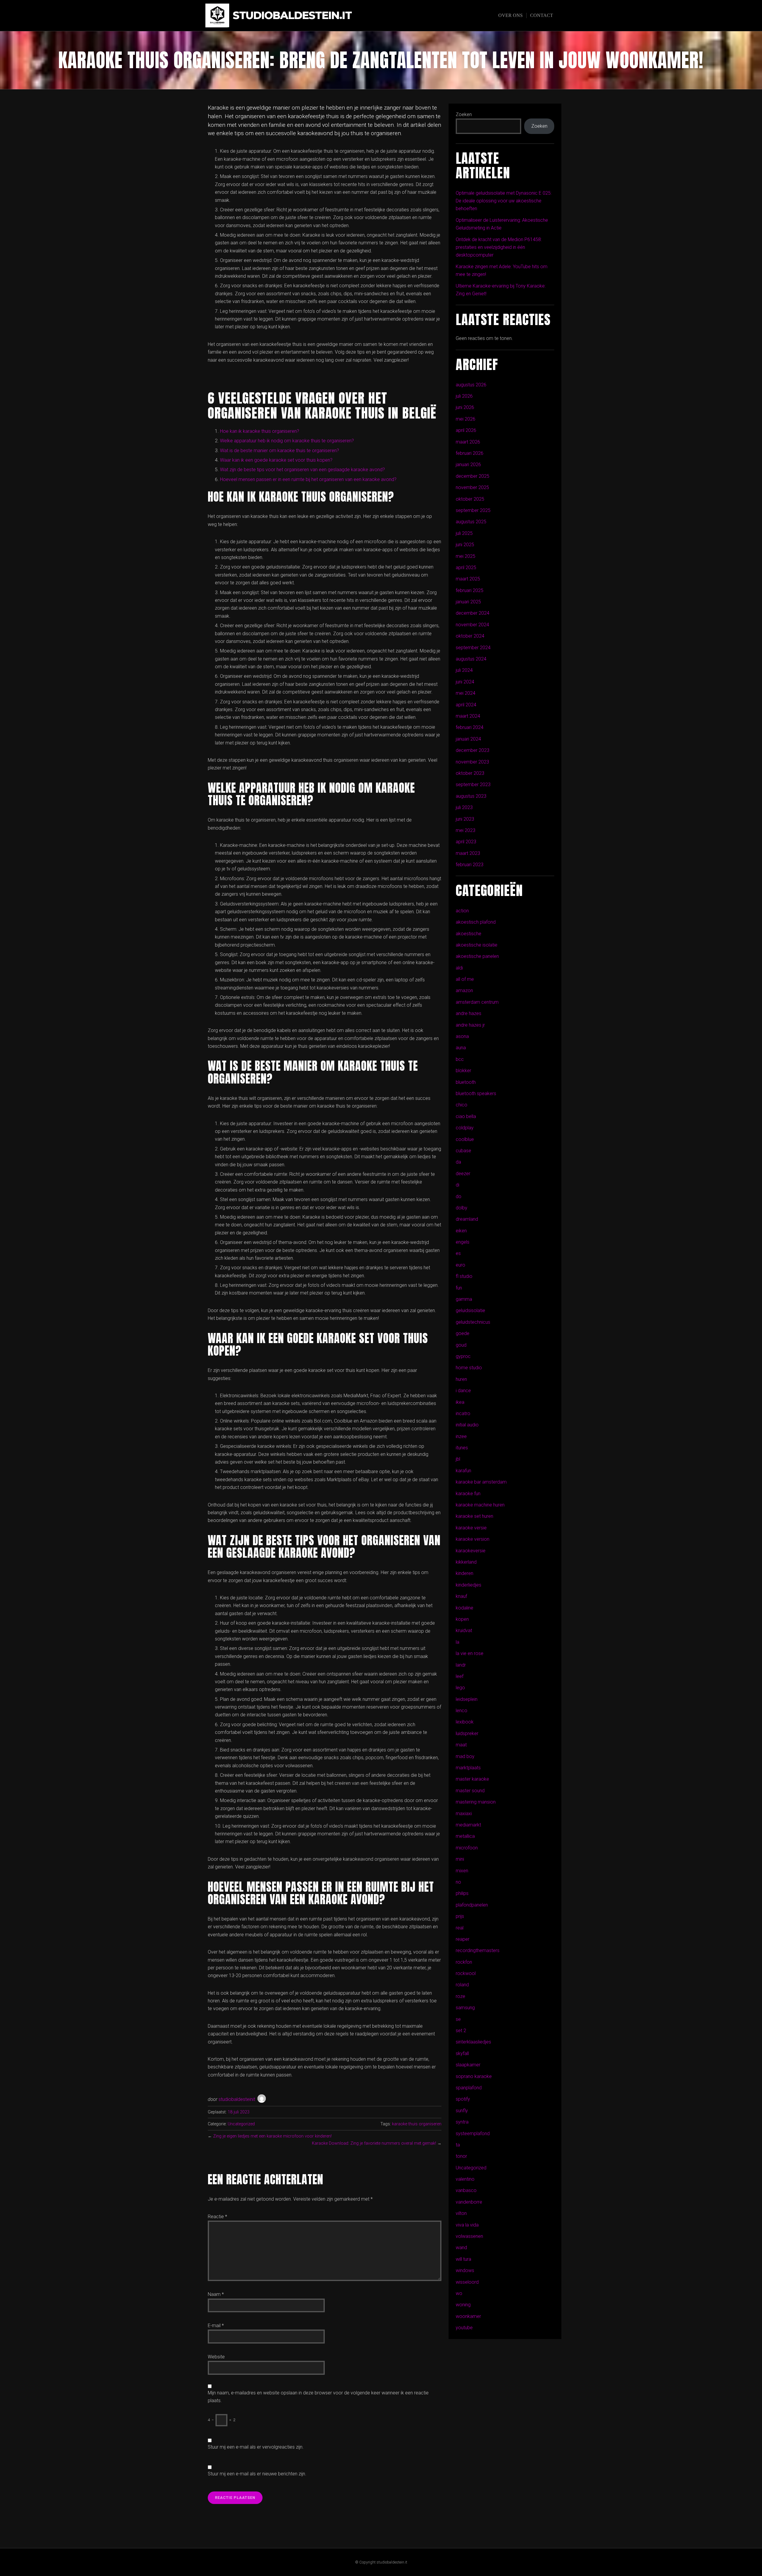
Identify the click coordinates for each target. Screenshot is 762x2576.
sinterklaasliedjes (473, 2042)
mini (460, 1859)
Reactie (217, 2217)
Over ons (510, 15)
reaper (463, 1939)
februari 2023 (470, 865)
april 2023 (466, 842)
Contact (542, 15)
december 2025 (473, 476)
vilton (461, 2213)
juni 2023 (465, 819)
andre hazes (469, 1013)
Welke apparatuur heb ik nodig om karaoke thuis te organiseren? (287, 441)
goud (461, 1345)
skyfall (462, 2053)
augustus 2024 (471, 659)
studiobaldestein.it (292, 16)
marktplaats (468, 1768)
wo (459, 2293)
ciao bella (466, 1116)
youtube (464, 2328)
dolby (462, 1208)
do (459, 1196)
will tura (463, 2259)
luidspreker (467, 1733)
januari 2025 (468, 602)
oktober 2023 (470, 773)
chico (462, 1105)
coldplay (465, 1128)
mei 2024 (466, 693)
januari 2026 (468, 465)
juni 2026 (465, 407)
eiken (461, 1231)
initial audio (467, 1425)
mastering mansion (476, 1802)
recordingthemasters (478, 1950)
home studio (469, 1368)
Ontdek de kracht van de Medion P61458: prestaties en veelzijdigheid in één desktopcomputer (499, 247)
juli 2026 (464, 396)
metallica (465, 1836)
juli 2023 (464, 807)
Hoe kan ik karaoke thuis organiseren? (260, 431)
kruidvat (464, 1630)
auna (461, 1048)
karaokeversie (471, 1551)
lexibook (465, 1722)
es (458, 1253)
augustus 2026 (471, 385)
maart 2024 (468, 716)
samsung (465, 2008)
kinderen (464, 1573)
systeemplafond (473, 2134)
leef (460, 1676)
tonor (461, 2156)
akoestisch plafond (476, 922)
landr (461, 1665)
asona (462, 1036)
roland (462, 1985)
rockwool (466, 1973)
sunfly (462, 2111)
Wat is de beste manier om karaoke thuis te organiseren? (279, 451)
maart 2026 (468, 442)
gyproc (463, 1356)
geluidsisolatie (470, 1310)
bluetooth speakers (476, 1093)
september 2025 (473, 510)
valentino (465, 2179)
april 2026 (466, 430)
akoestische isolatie (477, 945)
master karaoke (472, 1779)
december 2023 (473, 750)
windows (465, 2270)
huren (461, 1379)
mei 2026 (466, 419)
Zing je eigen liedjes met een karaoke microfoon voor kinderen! (272, 2136)
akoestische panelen (477, 956)
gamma (464, 1299)
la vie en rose (470, 1653)
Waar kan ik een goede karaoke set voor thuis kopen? (276, 460)
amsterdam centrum (477, 1002)
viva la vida (467, 2225)
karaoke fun (468, 1494)
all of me (465, 979)
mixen (462, 1871)
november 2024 (472, 625)
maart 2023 (468, 853)
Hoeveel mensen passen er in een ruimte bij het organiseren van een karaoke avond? (308, 479)
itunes (462, 1448)
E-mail (216, 2326)
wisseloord (467, 2282)
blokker (463, 1071)
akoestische (469, 934)
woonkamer (468, 2316)
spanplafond (469, 2088)
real (460, 1928)
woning (463, 2305)
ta (458, 2145)
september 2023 (473, 784)
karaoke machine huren (480, 1505)
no (458, 1882)
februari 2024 (470, 727)
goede (463, 1333)
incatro (463, 1413)
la (457, 1642)
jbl (458, 1459)
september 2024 (473, 648)
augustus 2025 (471, 522)
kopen (462, 1619)
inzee (461, 1436)
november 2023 (472, 762)
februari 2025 (470, 590)
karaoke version (473, 1539)
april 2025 (466, 567)
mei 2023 (466, 830)
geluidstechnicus (473, 1322)
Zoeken (464, 114)
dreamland (467, 1219)
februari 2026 (470, 453)
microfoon (467, 1848)
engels (463, 1242)
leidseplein (467, 1699)
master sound (470, 1791)
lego (460, 1688)
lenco (462, 1711)
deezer (463, 1174)
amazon (464, 990)
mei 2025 (466, 556)
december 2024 (473, 613)
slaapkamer (468, 2065)
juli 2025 (464, 533)
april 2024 (466, 705)
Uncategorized (241, 2124)
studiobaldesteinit (237, 2099)
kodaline (464, 1608)
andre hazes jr (470, 1025)
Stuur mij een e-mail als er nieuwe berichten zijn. (257, 2474)
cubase (463, 1151)
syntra (462, 2122)
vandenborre (469, 2202)
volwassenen (469, 2236)
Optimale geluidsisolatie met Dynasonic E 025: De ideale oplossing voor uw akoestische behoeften (504, 201)
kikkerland (466, 1562)
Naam (216, 2294)
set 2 (461, 2031)
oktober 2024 (470, 636)
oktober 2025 (470, 499)
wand (461, 2248)
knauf (461, 1596)
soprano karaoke (474, 2076)
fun (459, 1288)
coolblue (465, 1139)
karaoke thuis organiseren (417, 2124)
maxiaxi (464, 1814)
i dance (463, 1391)
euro (460, 1265)
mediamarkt (468, 1825)
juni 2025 (465, 545)
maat (461, 1745)
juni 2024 (465, 682)
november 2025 (472, 487)
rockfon (464, 1962)
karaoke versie (471, 1528)
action (462, 911)
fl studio (464, 1276)
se (458, 2019)
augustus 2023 (471, 796)
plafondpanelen (472, 1905)
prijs (460, 1916)
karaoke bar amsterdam (481, 1482)
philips (462, 1893)
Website (216, 2357)
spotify (463, 2099)
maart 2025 (468, 579)
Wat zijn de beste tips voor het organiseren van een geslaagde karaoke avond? (302, 470)
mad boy (465, 1756)
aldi (459, 968)
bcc (460, 1059)
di (457, 1185)
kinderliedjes (469, 1585)
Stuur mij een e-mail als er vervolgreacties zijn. (256, 2447)
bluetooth (466, 1082)
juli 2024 (464, 670)
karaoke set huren (474, 1516)
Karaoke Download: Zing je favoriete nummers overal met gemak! (374, 2143)
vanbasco (466, 2190)
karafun (463, 1471)
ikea (460, 1402)
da (458, 1162)
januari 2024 (468, 739)
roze (460, 1996)
